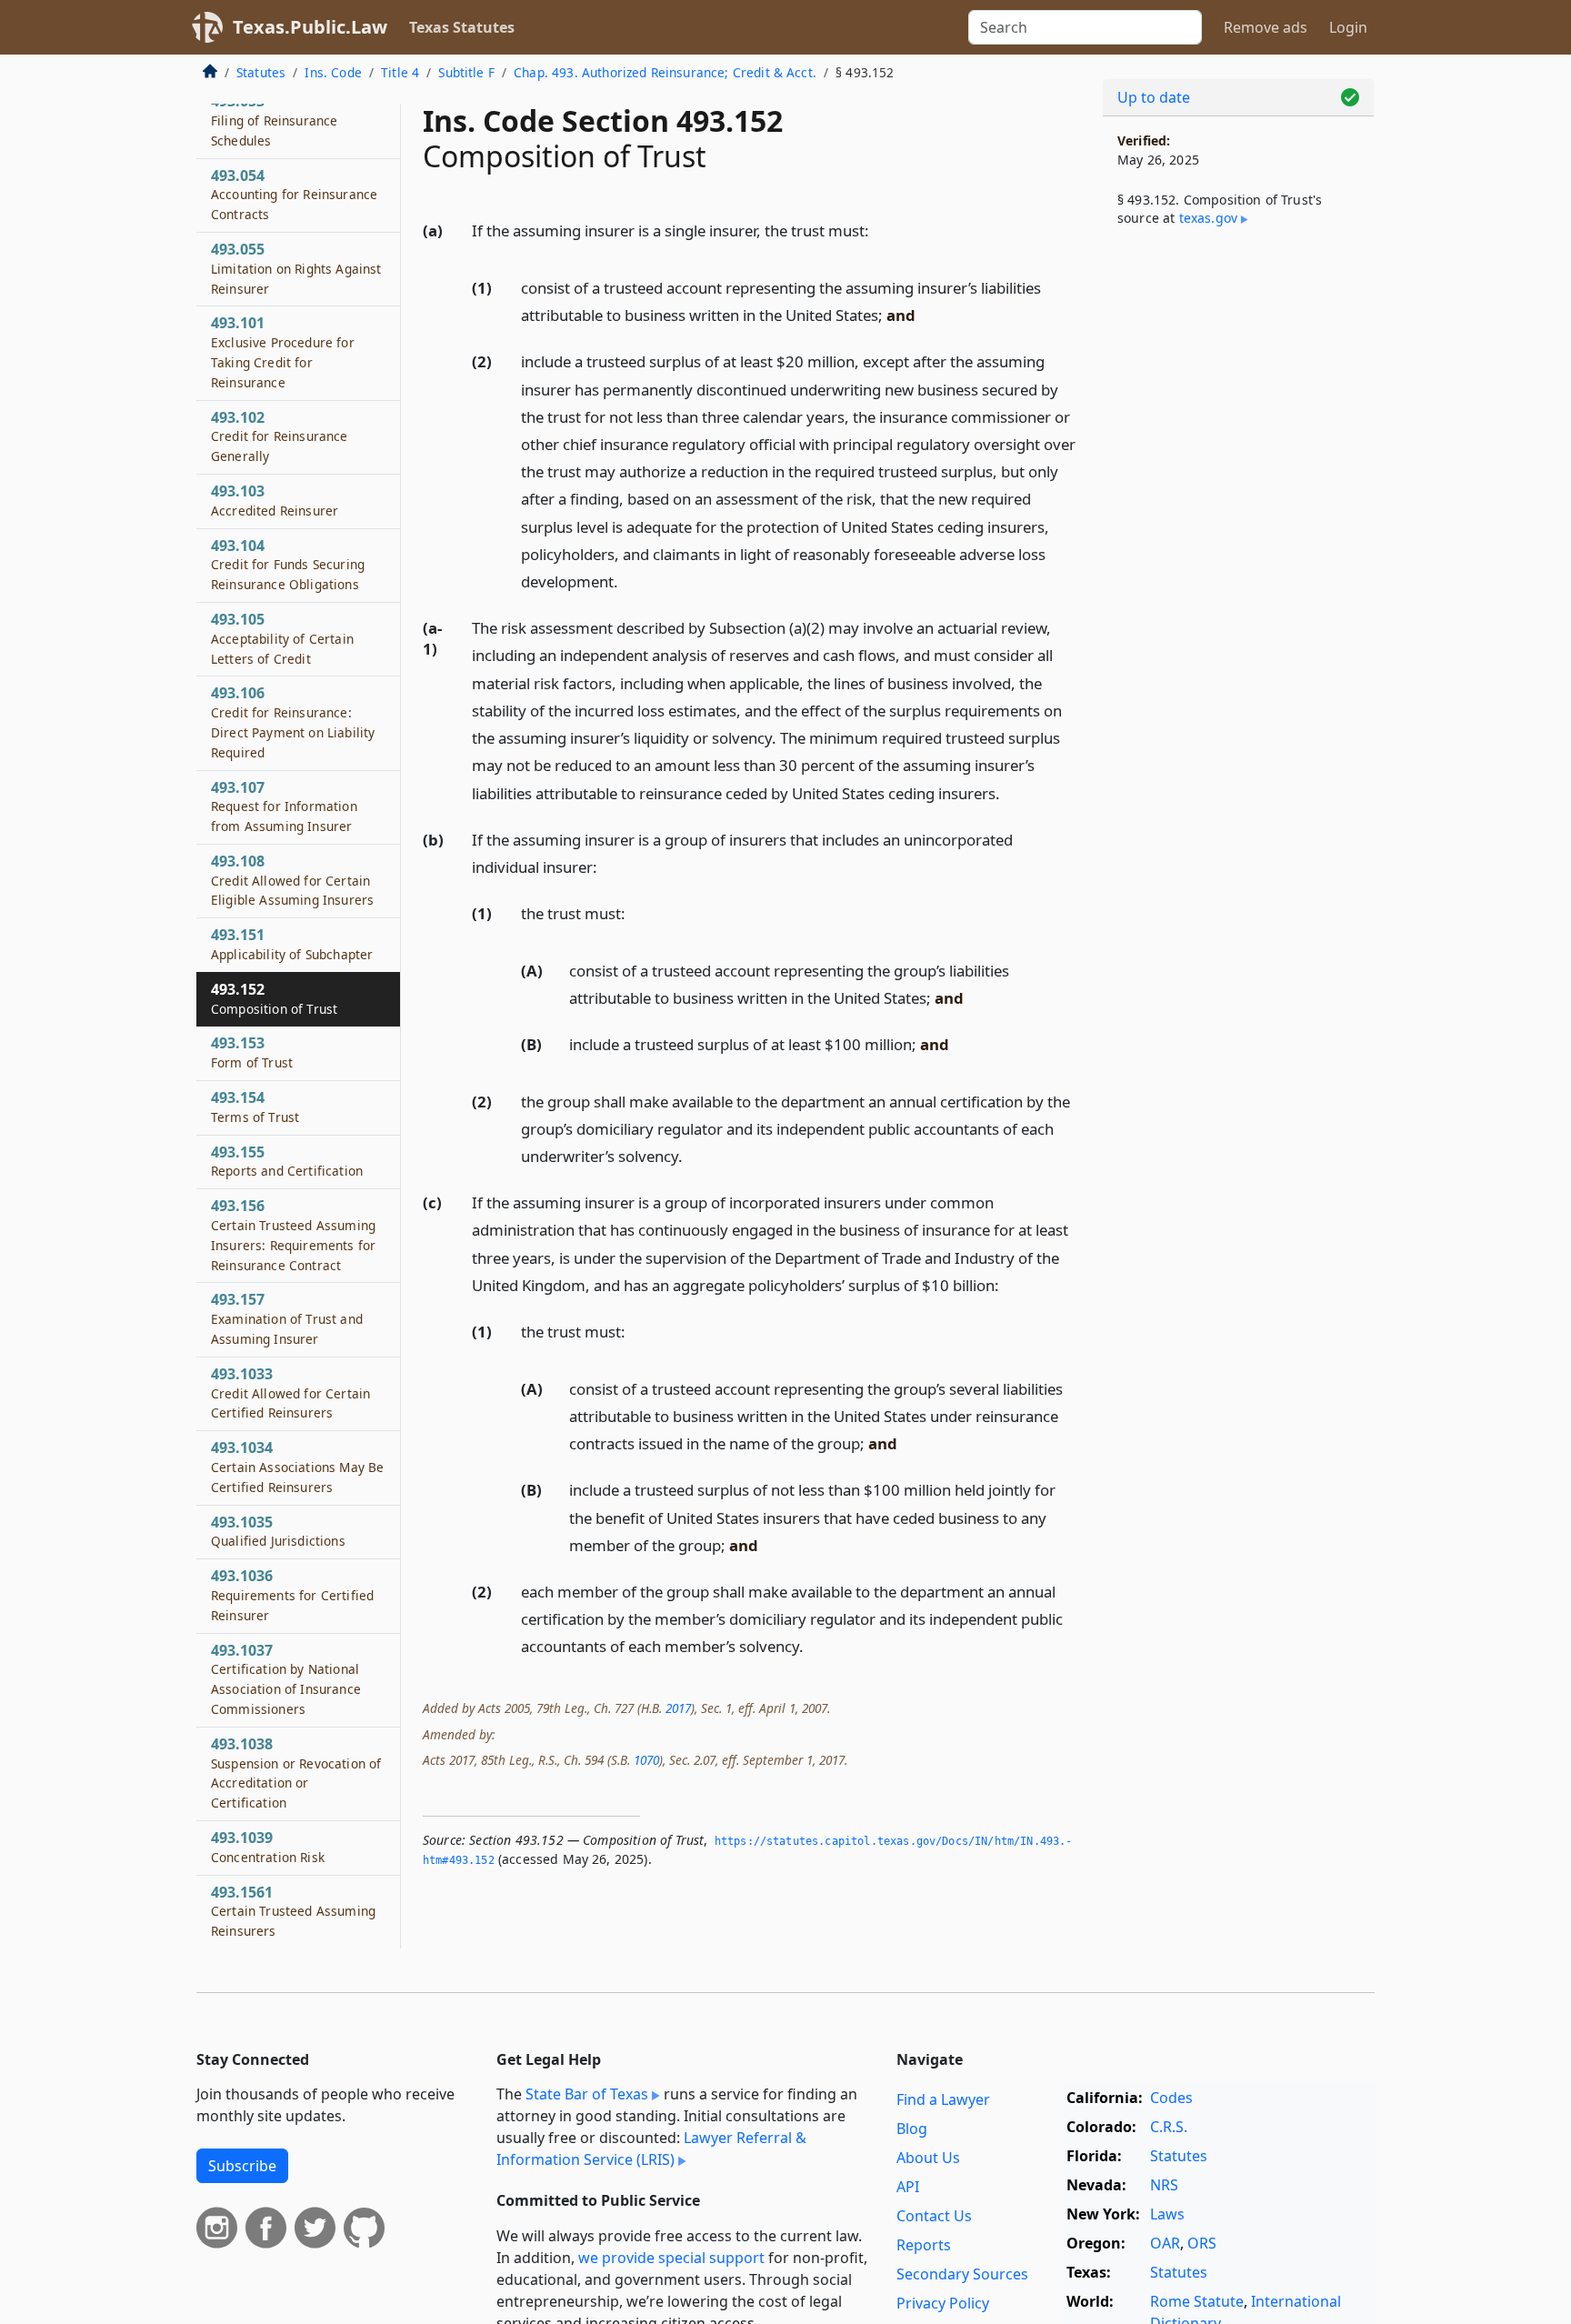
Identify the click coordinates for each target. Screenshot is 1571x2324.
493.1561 (293, 1911)
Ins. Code (333, 72)
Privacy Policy (943, 2303)
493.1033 (290, 1393)
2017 (678, 1708)
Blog (912, 2129)
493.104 (288, 565)
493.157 (287, 1318)
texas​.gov (1208, 218)
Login (1348, 27)
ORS (1202, 2243)
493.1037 (286, 1679)
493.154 (255, 1107)
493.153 (252, 1052)
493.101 (283, 351)
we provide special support (671, 2258)
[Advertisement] (1238, 542)
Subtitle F (466, 72)
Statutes (261, 72)
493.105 (282, 638)
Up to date (1154, 97)
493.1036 (292, 1595)
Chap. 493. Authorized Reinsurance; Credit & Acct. (665, 72)
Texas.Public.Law (310, 27)
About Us (928, 2158)
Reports (924, 2245)
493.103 (275, 500)
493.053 (274, 120)
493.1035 (278, 1531)
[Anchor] (879, 230)
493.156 (293, 1234)
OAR (1165, 2243)
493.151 (292, 944)
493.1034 (297, 1467)
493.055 (296, 268)
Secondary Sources (962, 2274)
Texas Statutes (462, 27)
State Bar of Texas (587, 2094)
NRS (1164, 2185)
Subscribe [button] (242, 2166)
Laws (1167, 2214)
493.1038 (296, 1773)
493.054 (294, 195)
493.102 (280, 436)
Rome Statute (1197, 2301)
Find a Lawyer (943, 2099)
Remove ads (1266, 27)
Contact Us (934, 2216)
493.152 (274, 998)
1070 (646, 1760)
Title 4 (400, 72)
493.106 (293, 721)
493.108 (292, 880)
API (908, 2187)
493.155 (287, 1161)
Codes (1171, 2098)
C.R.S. (1169, 2127)
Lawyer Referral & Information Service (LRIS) (651, 2149)
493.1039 (268, 1847)
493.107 (284, 806)
